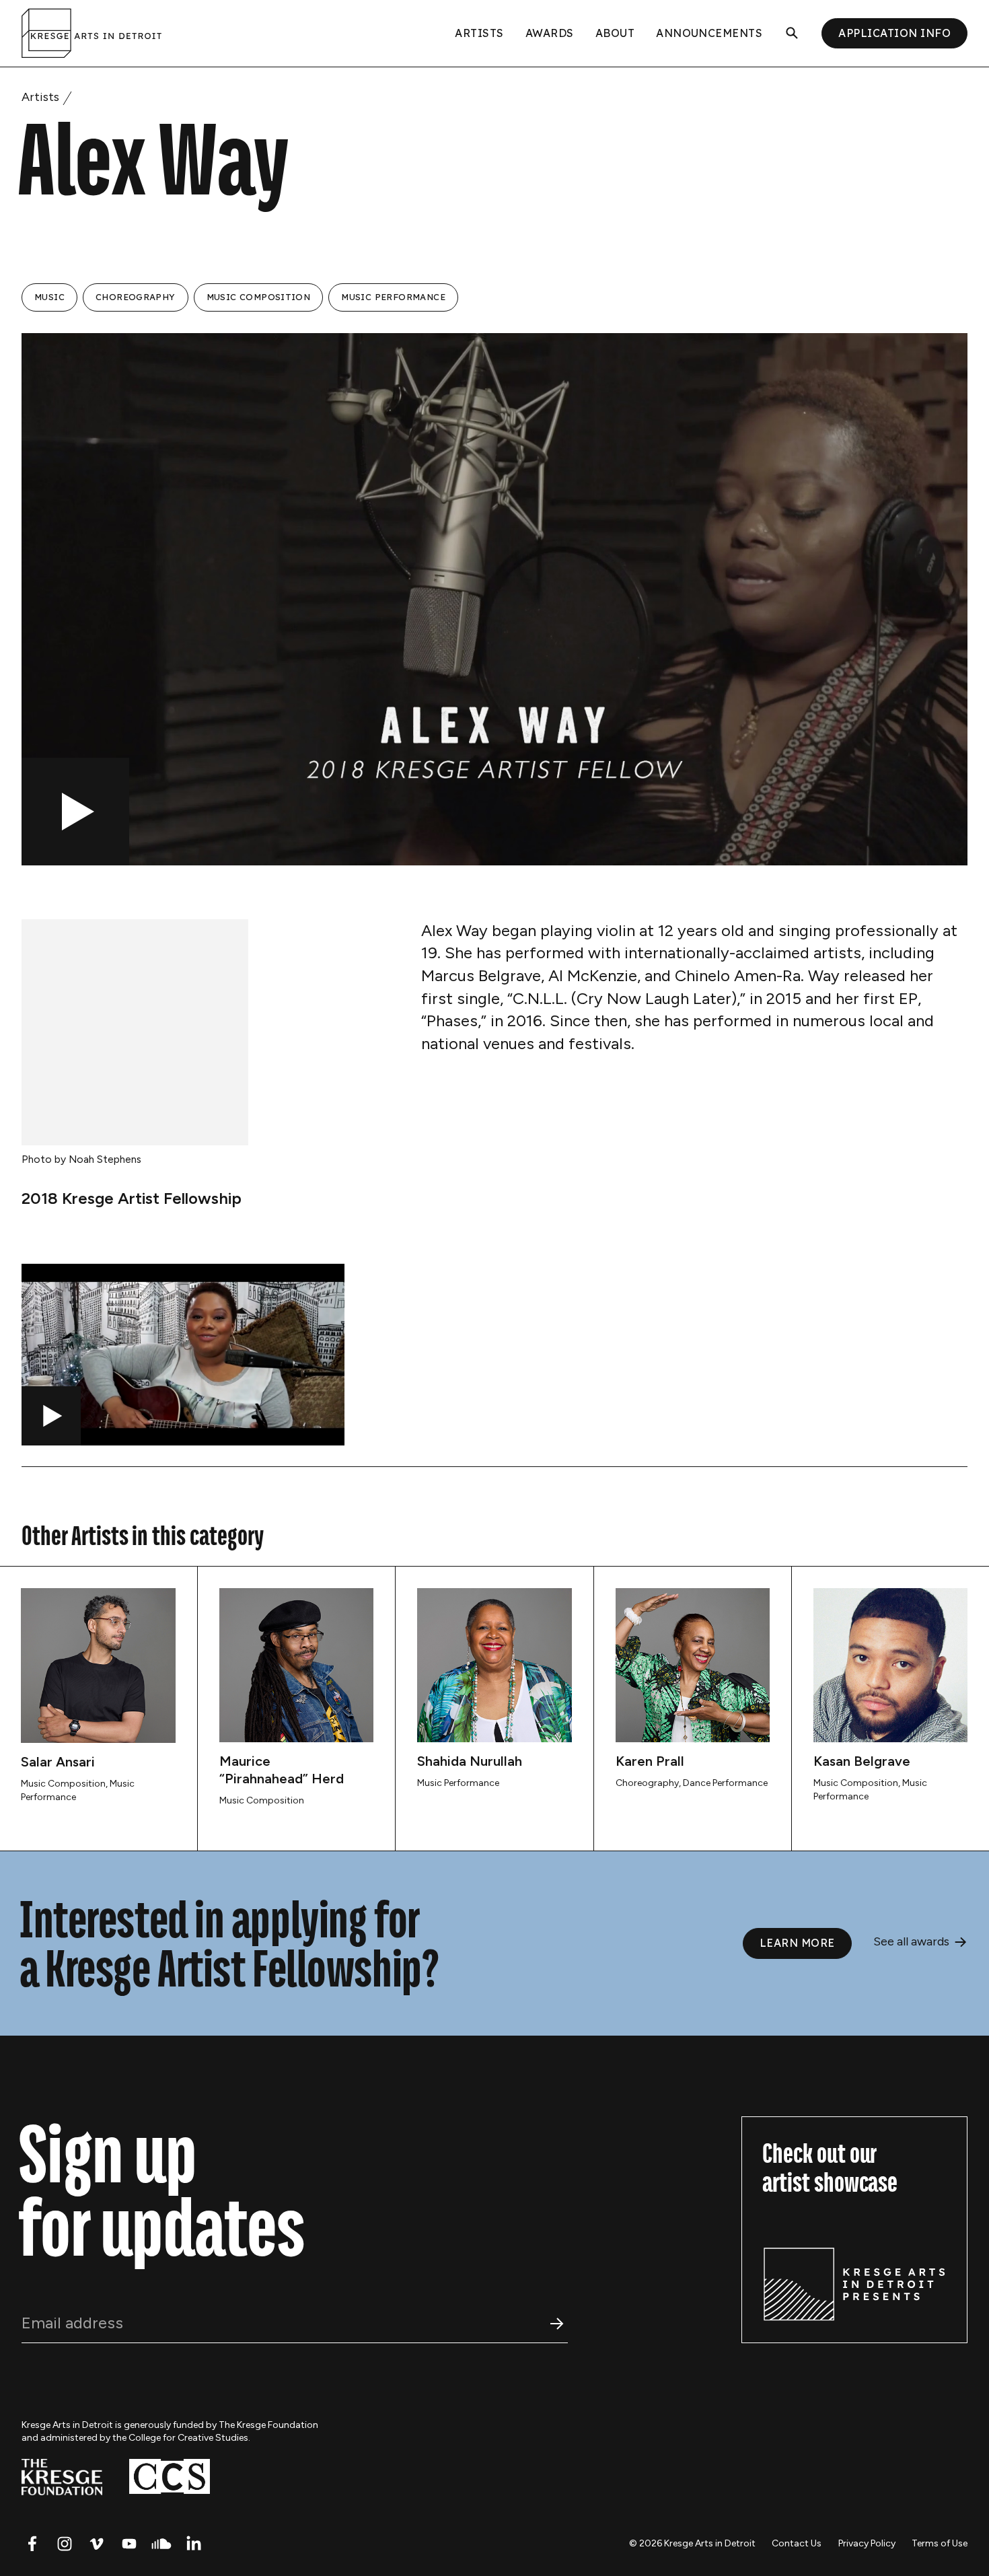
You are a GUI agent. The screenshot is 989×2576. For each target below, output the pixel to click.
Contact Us (797, 2543)
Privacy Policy (867, 2543)
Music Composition (259, 297)
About (615, 33)
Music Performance (393, 297)
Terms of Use (940, 2543)
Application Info (894, 33)
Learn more (797, 1943)
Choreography (136, 297)
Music (49, 297)
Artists (479, 33)
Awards (550, 33)
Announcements (709, 33)
